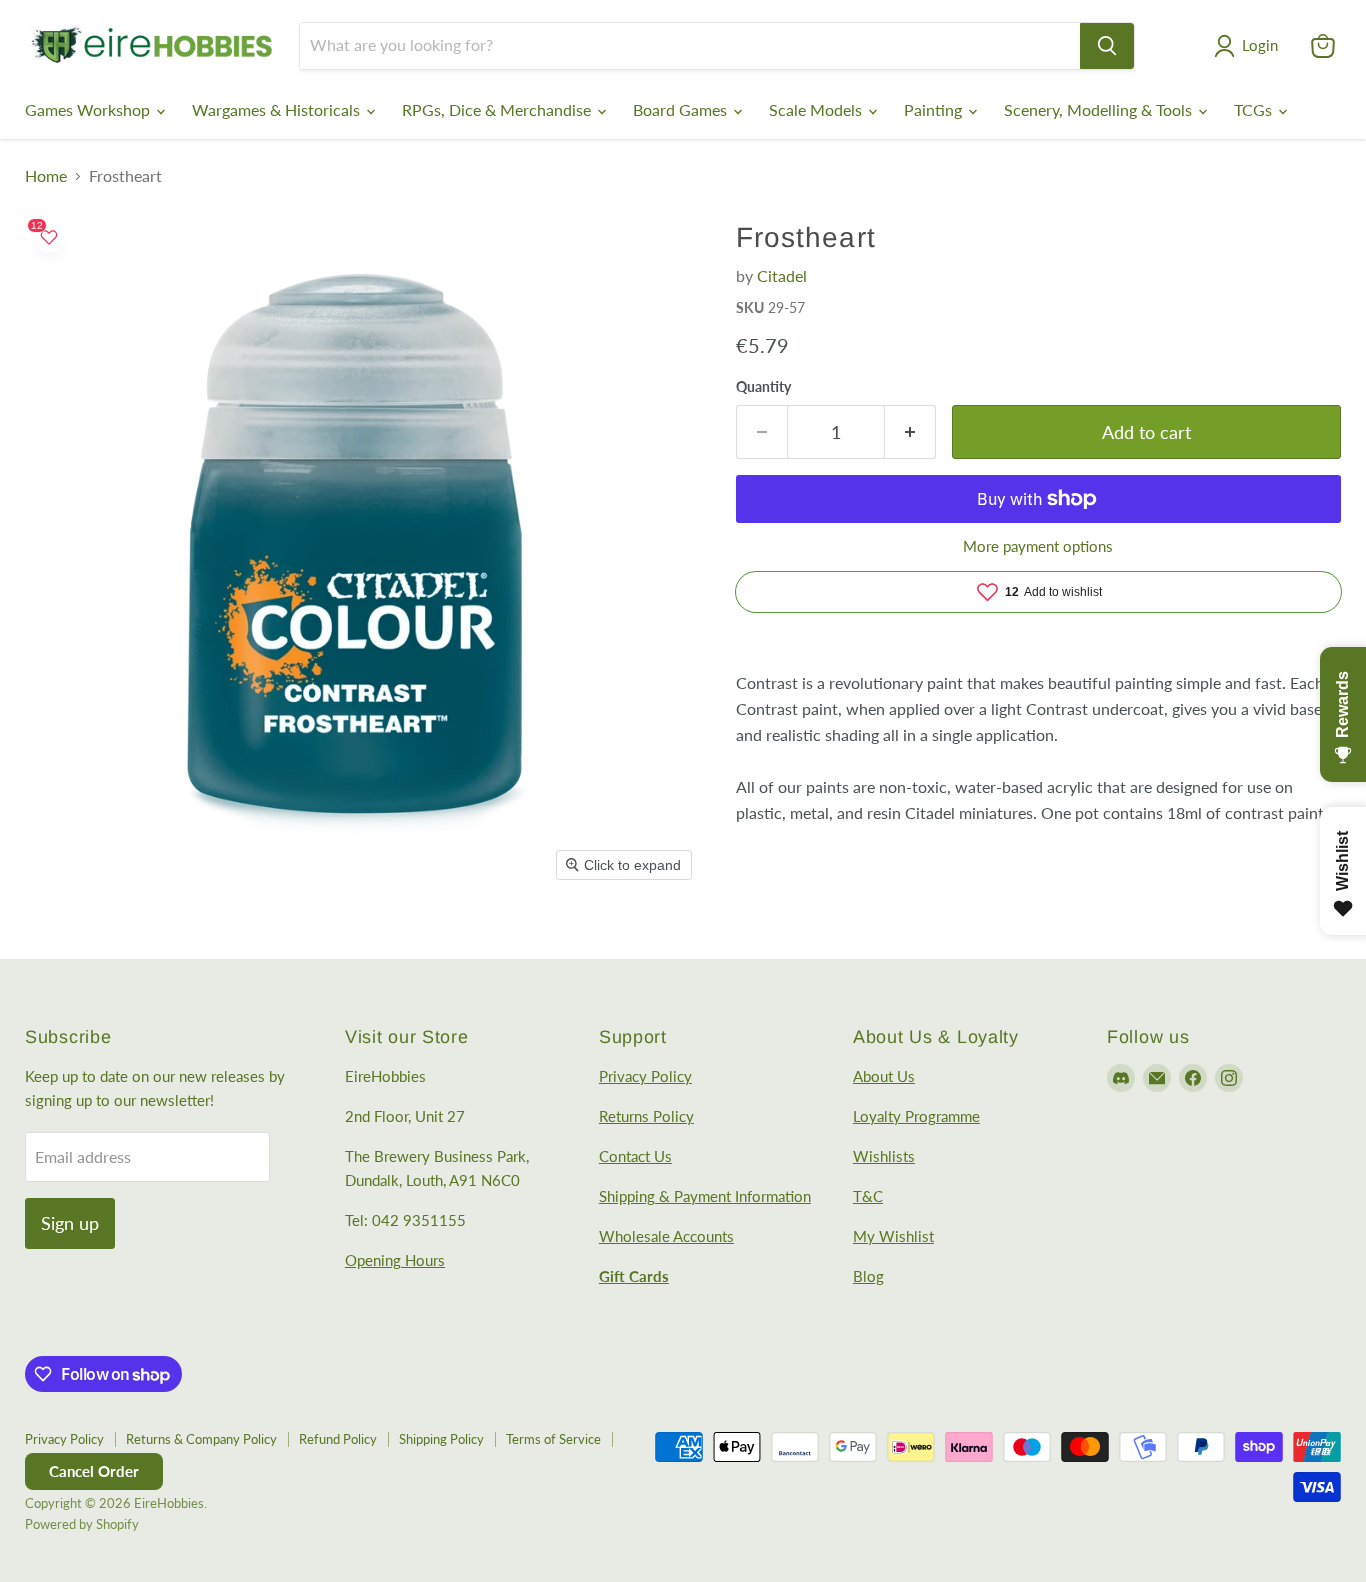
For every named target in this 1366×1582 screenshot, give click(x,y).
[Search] (1107, 46)
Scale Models (817, 109)
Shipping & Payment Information (705, 1196)
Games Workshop (89, 109)
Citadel (782, 275)
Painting (935, 109)
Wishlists (884, 1156)
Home (46, 176)
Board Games (682, 109)
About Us (884, 1076)
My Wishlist (893, 1236)
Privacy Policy (645, 1076)
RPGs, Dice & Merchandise (498, 109)
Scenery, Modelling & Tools (1100, 109)
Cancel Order (94, 1471)
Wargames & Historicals (278, 109)
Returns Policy (646, 1116)
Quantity (763, 387)
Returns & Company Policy (201, 1439)
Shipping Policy (441, 1439)
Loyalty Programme (916, 1116)
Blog (868, 1276)
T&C (868, 1196)
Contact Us (635, 1156)
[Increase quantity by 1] (910, 432)
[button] (1250, 46)
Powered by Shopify (82, 1524)
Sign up (70, 1223)
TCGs (1255, 109)
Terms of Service (553, 1439)
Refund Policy (338, 1439)
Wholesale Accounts (666, 1236)
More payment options (1038, 546)
